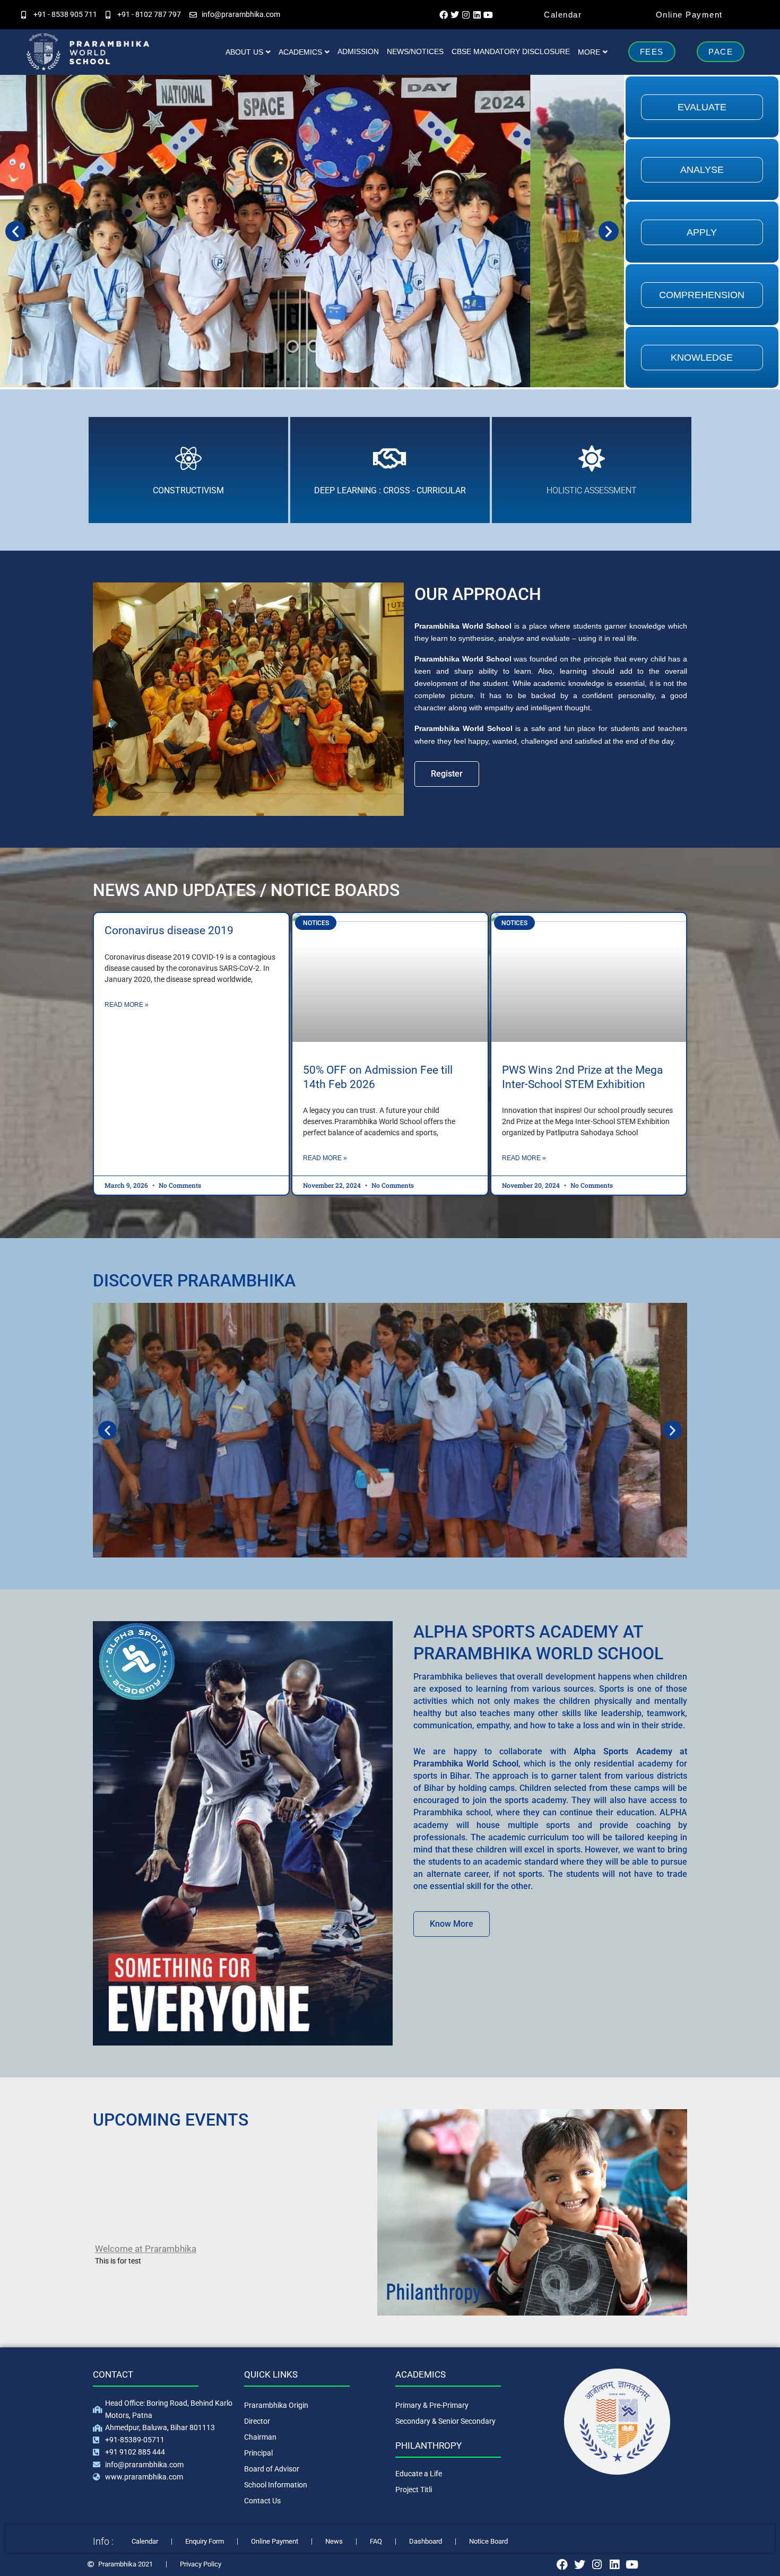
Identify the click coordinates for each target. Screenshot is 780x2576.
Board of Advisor (272, 2469)
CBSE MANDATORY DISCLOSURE (511, 51)
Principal (258, 2453)
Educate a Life (419, 2474)
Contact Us (262, 2501)
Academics (300, 52)
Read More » (127, 1005)
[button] (15, 231)
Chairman (260, 2437)
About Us (244, 52)
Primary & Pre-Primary (432, 2405)
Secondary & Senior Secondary (445, 2421)
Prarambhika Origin (276, 2405)
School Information (276, 2485)
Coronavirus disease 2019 (169, 930)
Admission (358, 51)
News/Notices (415, 51)
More (589, 52)
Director (257, 2421)
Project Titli (414, 2490)
